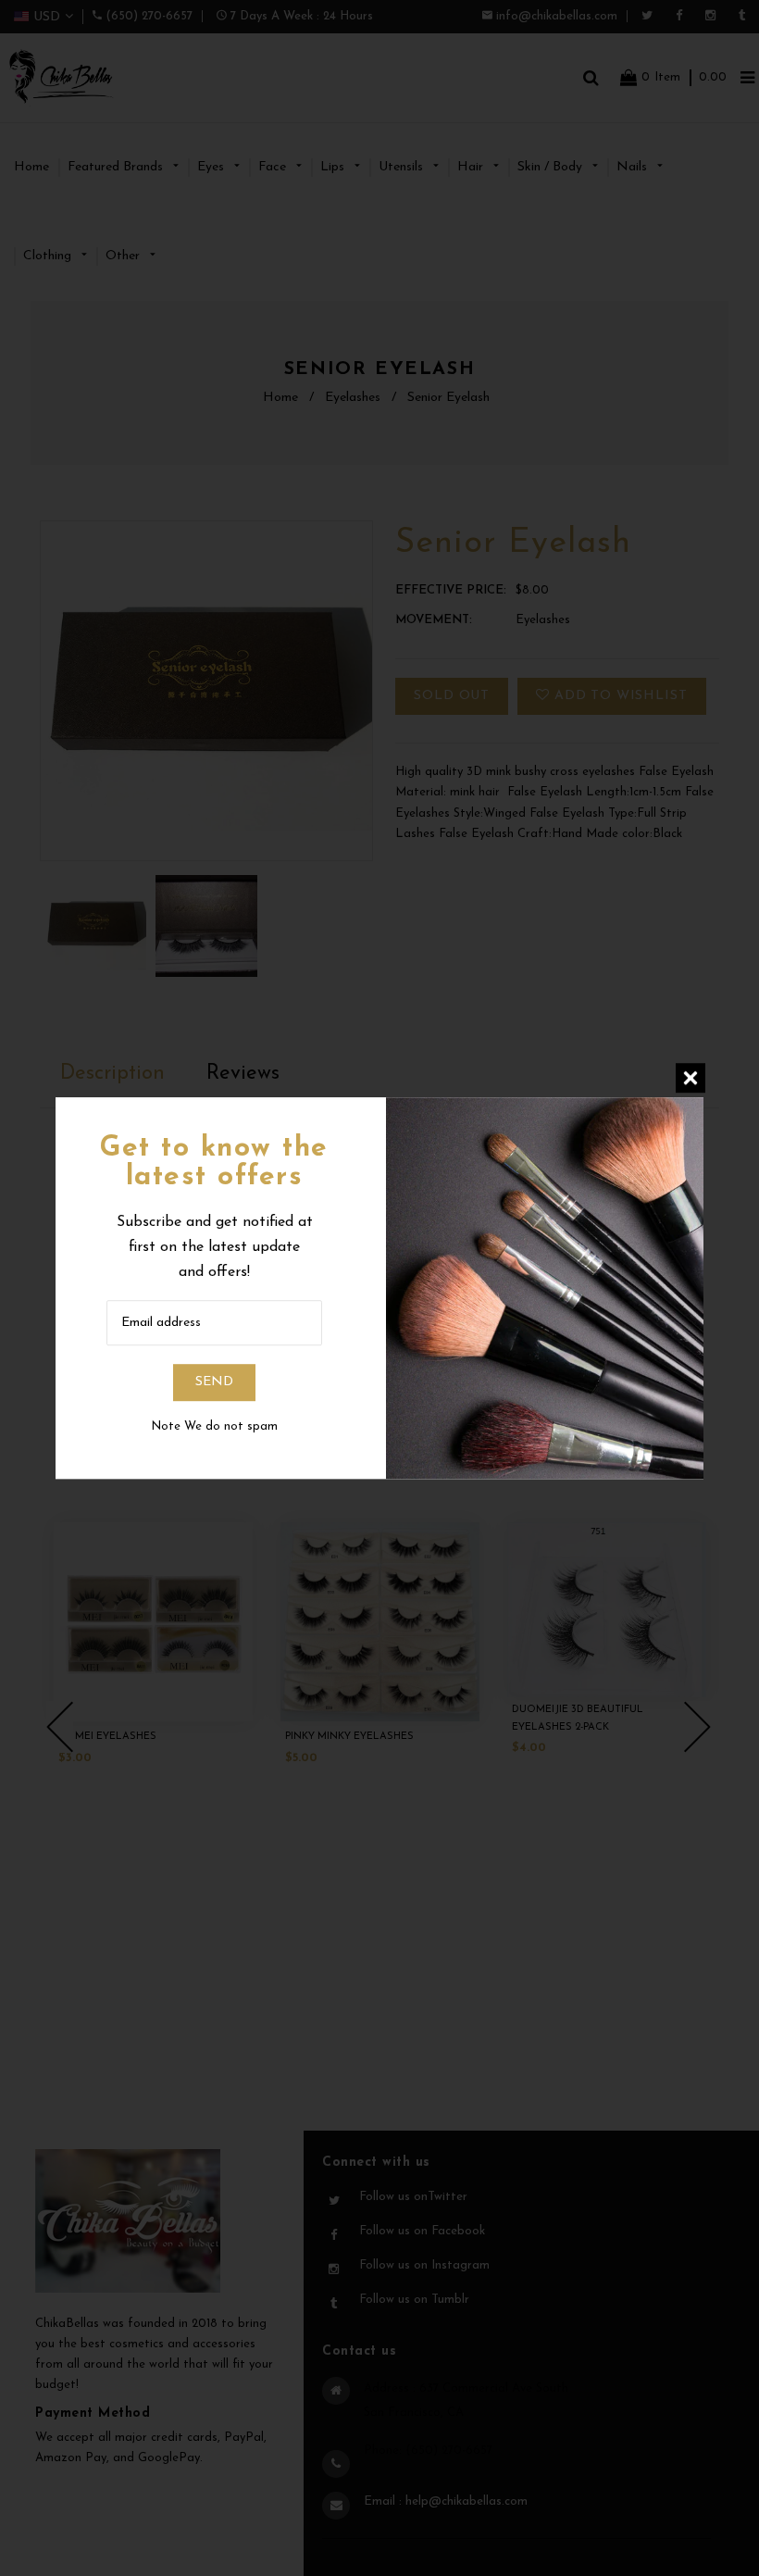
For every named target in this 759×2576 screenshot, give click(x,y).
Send (214, 1383)
